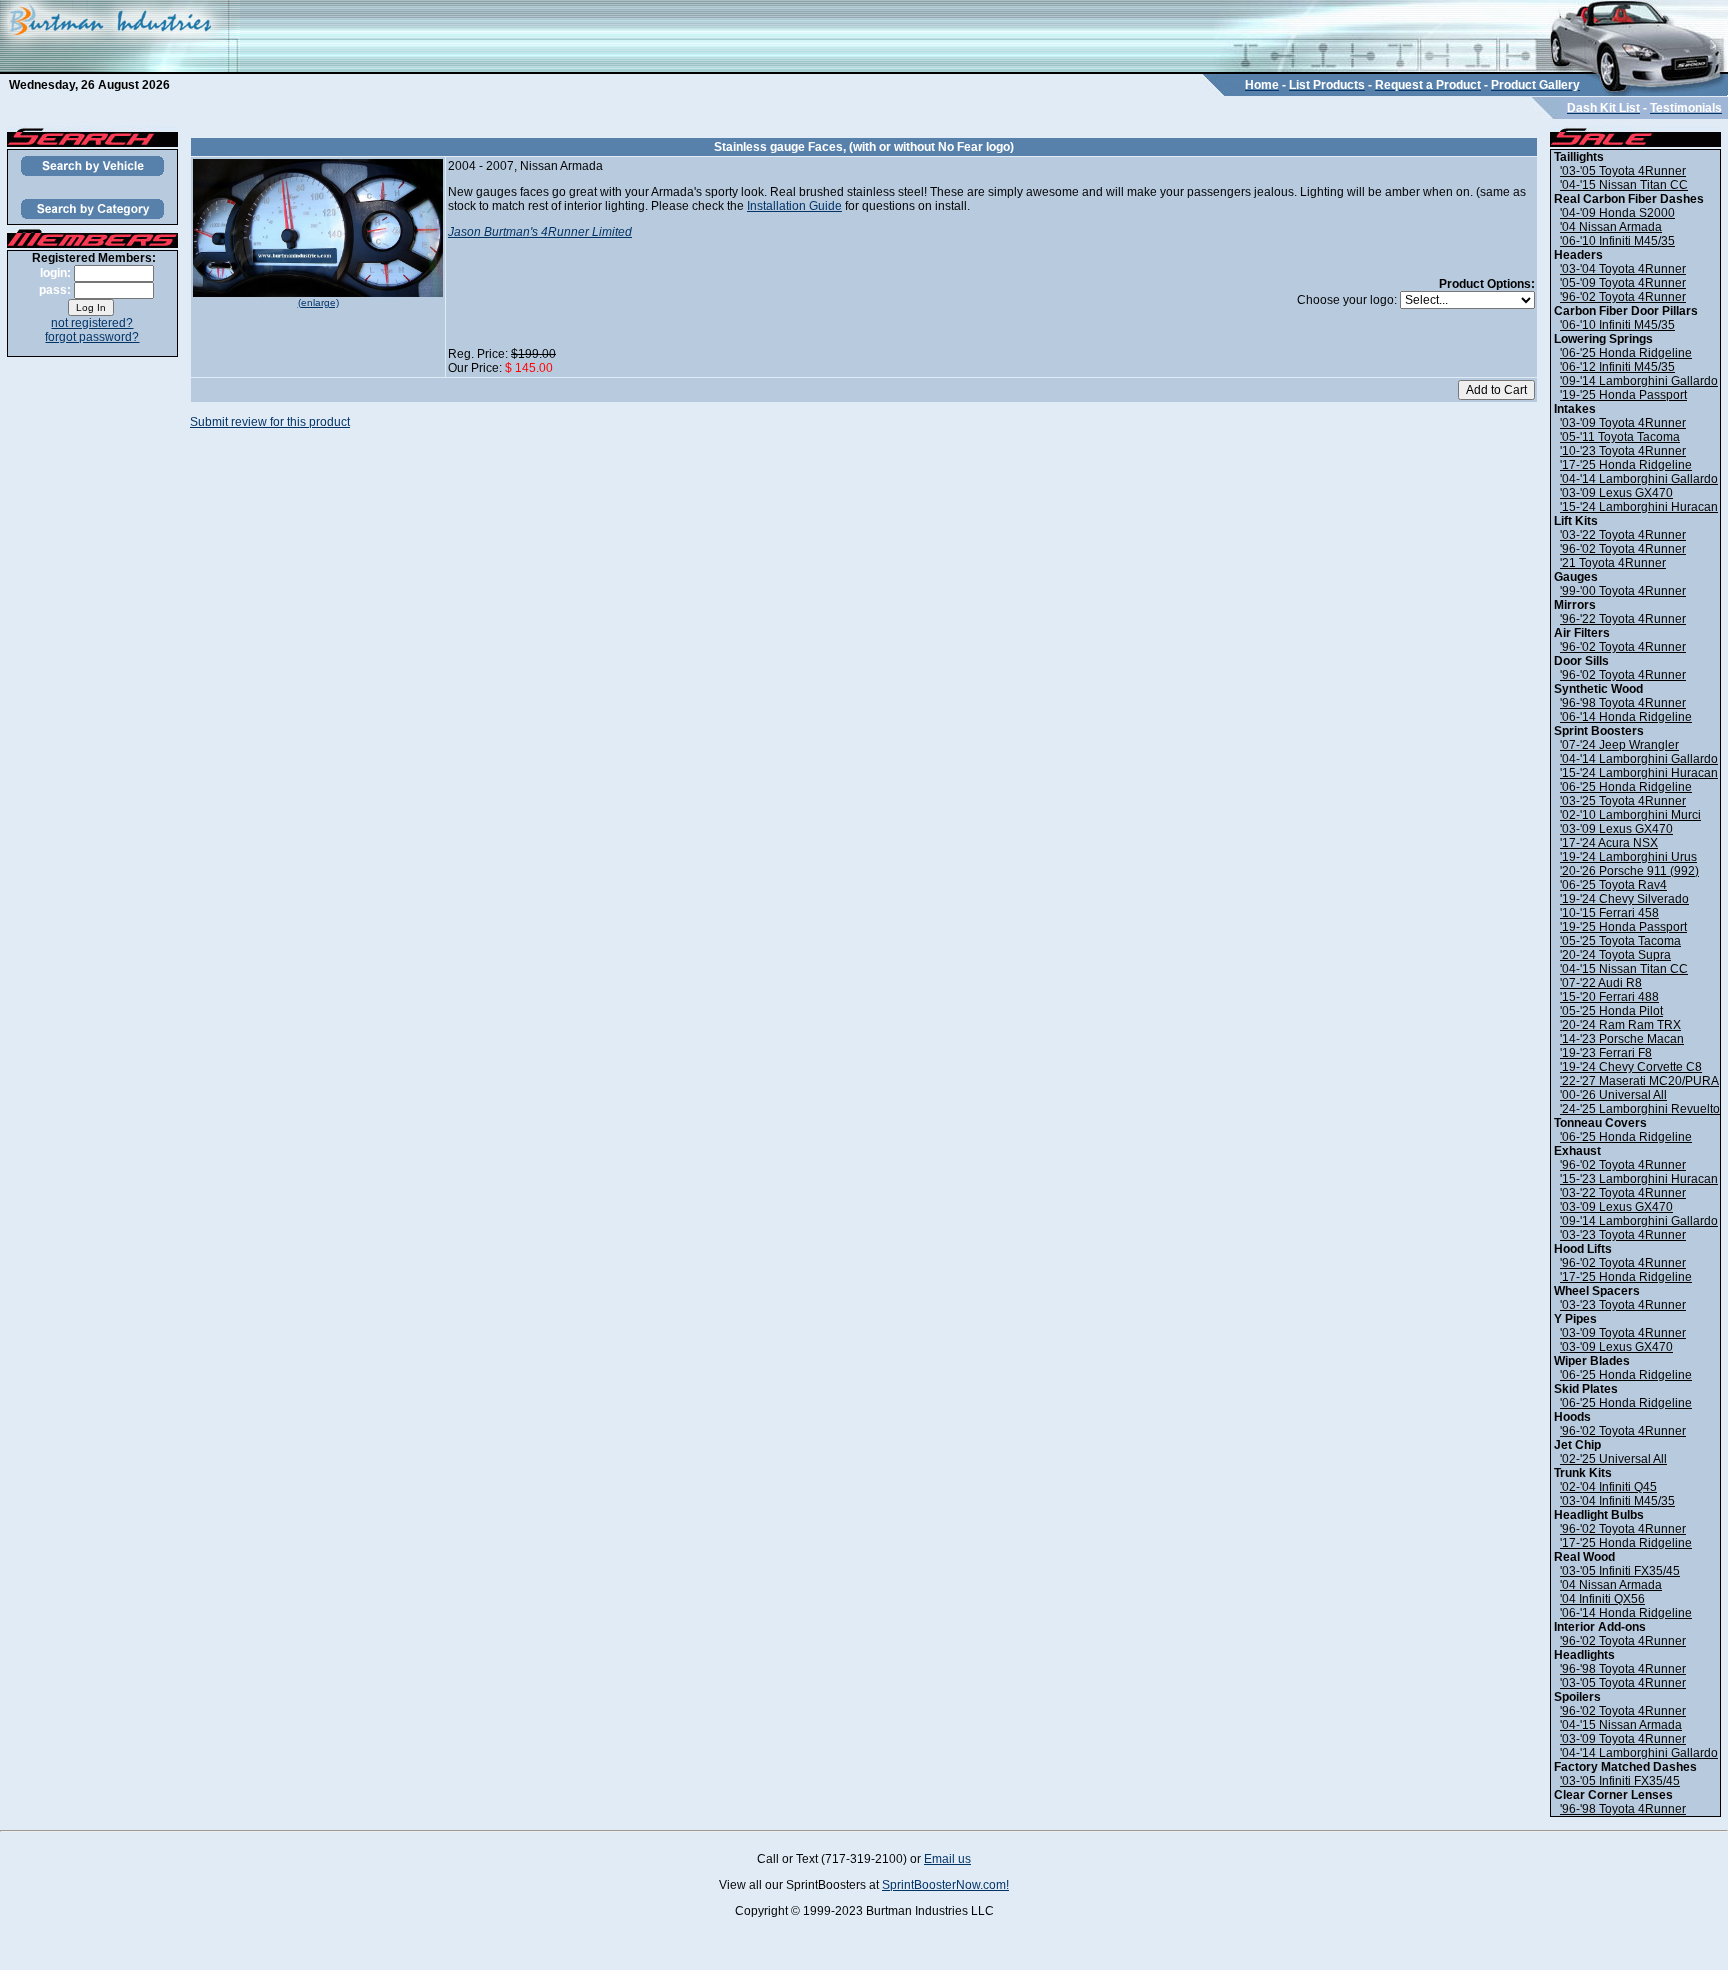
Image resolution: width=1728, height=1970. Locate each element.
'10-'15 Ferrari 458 (1609, 913)
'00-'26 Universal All (1613, 1095)
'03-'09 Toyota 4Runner (1623, 423)
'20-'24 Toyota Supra (1615, 955)
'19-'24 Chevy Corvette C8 (1631, 1067)
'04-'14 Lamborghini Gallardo (1639, 479)
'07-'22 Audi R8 (1601, 983)
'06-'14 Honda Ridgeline (1626, 717)
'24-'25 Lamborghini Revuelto (1640, 1109)
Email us (947, 1859)
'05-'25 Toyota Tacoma (1620, 941)
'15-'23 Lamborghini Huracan (1639, 1179)
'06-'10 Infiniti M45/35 (1617, 241)
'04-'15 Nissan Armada (1621, 1725)
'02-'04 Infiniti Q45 (1608, 1487)
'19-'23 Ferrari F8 (1606, 1053)
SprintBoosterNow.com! (945, 1885)
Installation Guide (794, 206)
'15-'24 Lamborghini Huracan (1639, 507)
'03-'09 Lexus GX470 (1616, 493)
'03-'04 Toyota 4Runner (1623, 269)
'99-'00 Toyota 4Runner (1623, 591)
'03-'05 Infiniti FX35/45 (1620, 1571)
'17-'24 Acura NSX (1609, 843)
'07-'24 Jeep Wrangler (1619, 745)
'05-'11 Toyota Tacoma (1620, 437)
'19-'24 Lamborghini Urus (1628, 857)
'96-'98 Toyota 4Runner (1623, 703)
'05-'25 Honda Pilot (1611, 1011)
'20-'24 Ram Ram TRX (1620, 1025)
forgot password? (92, 337)
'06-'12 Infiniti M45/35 (1617, 367)
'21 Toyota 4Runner (1613, 563)
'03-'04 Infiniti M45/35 (1617, 1501)
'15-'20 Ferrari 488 (1609, 997)
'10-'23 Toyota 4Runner (1623, 451)
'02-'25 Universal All (1613, 1459)
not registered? (92, 323)
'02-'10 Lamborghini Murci (1630, 815)
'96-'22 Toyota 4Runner (1623, 619)
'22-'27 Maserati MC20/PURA (1639, 1081)
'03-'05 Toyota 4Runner (1623, 171)
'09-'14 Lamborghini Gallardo (1639, 381)
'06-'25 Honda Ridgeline (1626, 353)
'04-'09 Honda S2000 (1617, 213)
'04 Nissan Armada (1611, 227)
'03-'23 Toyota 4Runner (1623, 1235)
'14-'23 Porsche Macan (1622, 1039)
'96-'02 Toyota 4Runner (1623, 297)
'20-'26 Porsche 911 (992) (1629, 871)
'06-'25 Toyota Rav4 (1613, 885)
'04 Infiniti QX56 (1602, 1599)
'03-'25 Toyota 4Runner (1623, 801)
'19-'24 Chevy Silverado (1624, 899)
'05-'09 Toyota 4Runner (1623, 283)
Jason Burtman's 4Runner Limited (540, 232)
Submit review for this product (270, 422)
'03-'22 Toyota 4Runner (1623, 535)
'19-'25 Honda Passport (1623, 395)
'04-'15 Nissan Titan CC (1624, 185)
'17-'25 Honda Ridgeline (1626, 465)
